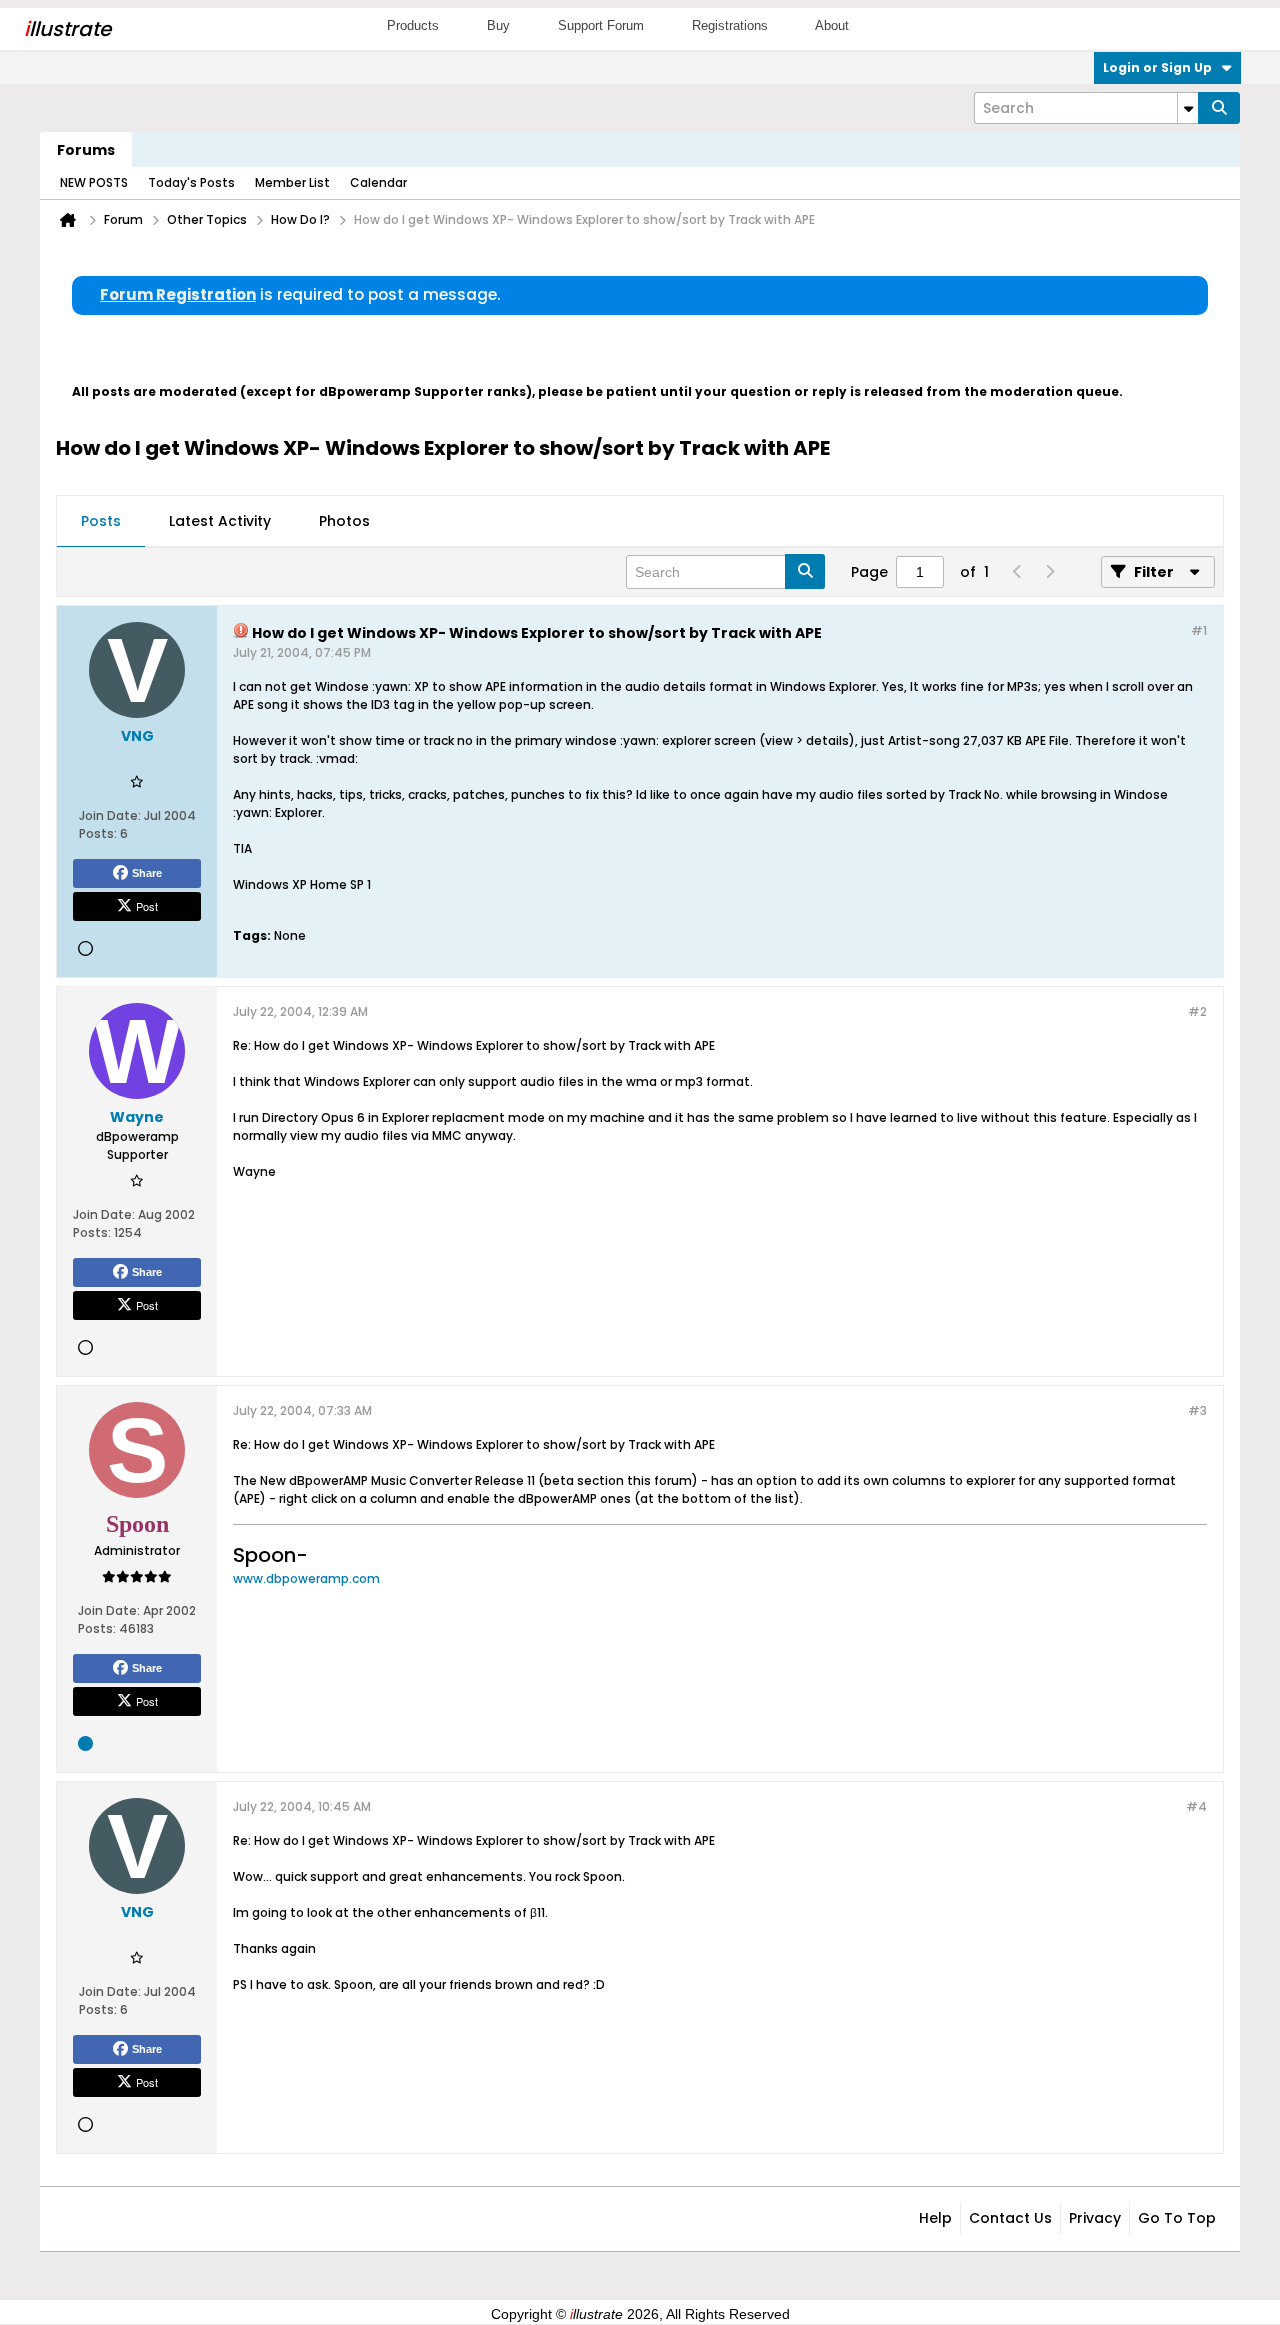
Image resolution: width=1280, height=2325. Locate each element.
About (832, 25)
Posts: (98, 833)
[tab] (101, 522)
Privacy (1095, 2218)
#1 (1199, 630)
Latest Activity (220, 521)
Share (147, 873)
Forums (86, 150)
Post (147, 906)
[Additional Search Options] (1188, 108)
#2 (1197, 1011)
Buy (498, 25)
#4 (1196, 1806)
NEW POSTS (94, 182)
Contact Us (1010, 2218)
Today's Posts (191, 182)
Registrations (730, 25)
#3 (1197, 1410)
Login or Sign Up (1157, 67)
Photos (344, 521)
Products (413, 25)
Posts (101, 521)
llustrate (67, 29)
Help (935, 2218)
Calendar (378, 182)
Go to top (1177, 2218)
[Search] (1219, 108)
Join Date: (110, 815)
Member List (292, 182)
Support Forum (601, 25)
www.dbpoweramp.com (306, 1578)
